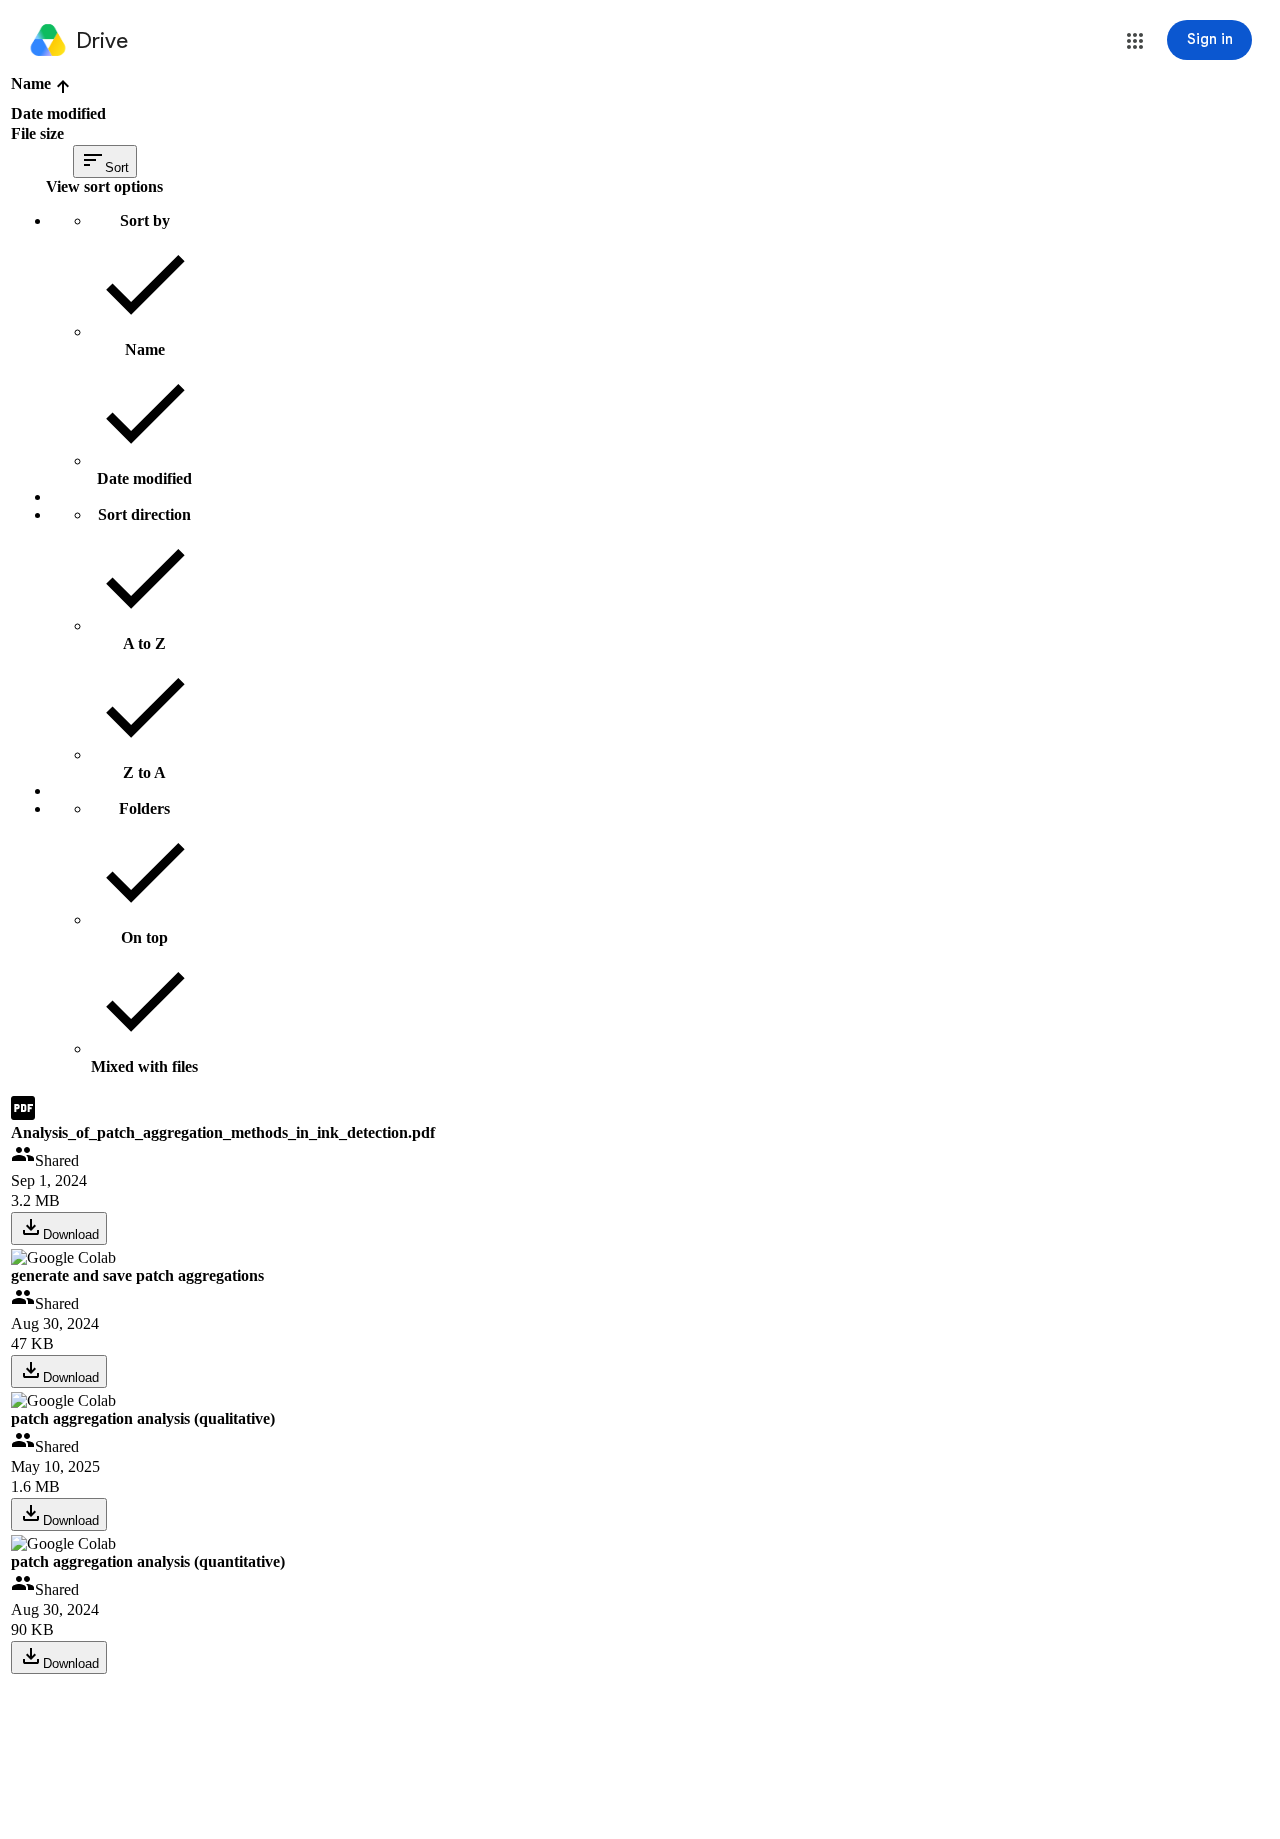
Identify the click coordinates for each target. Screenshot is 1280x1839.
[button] (1135, 41)
